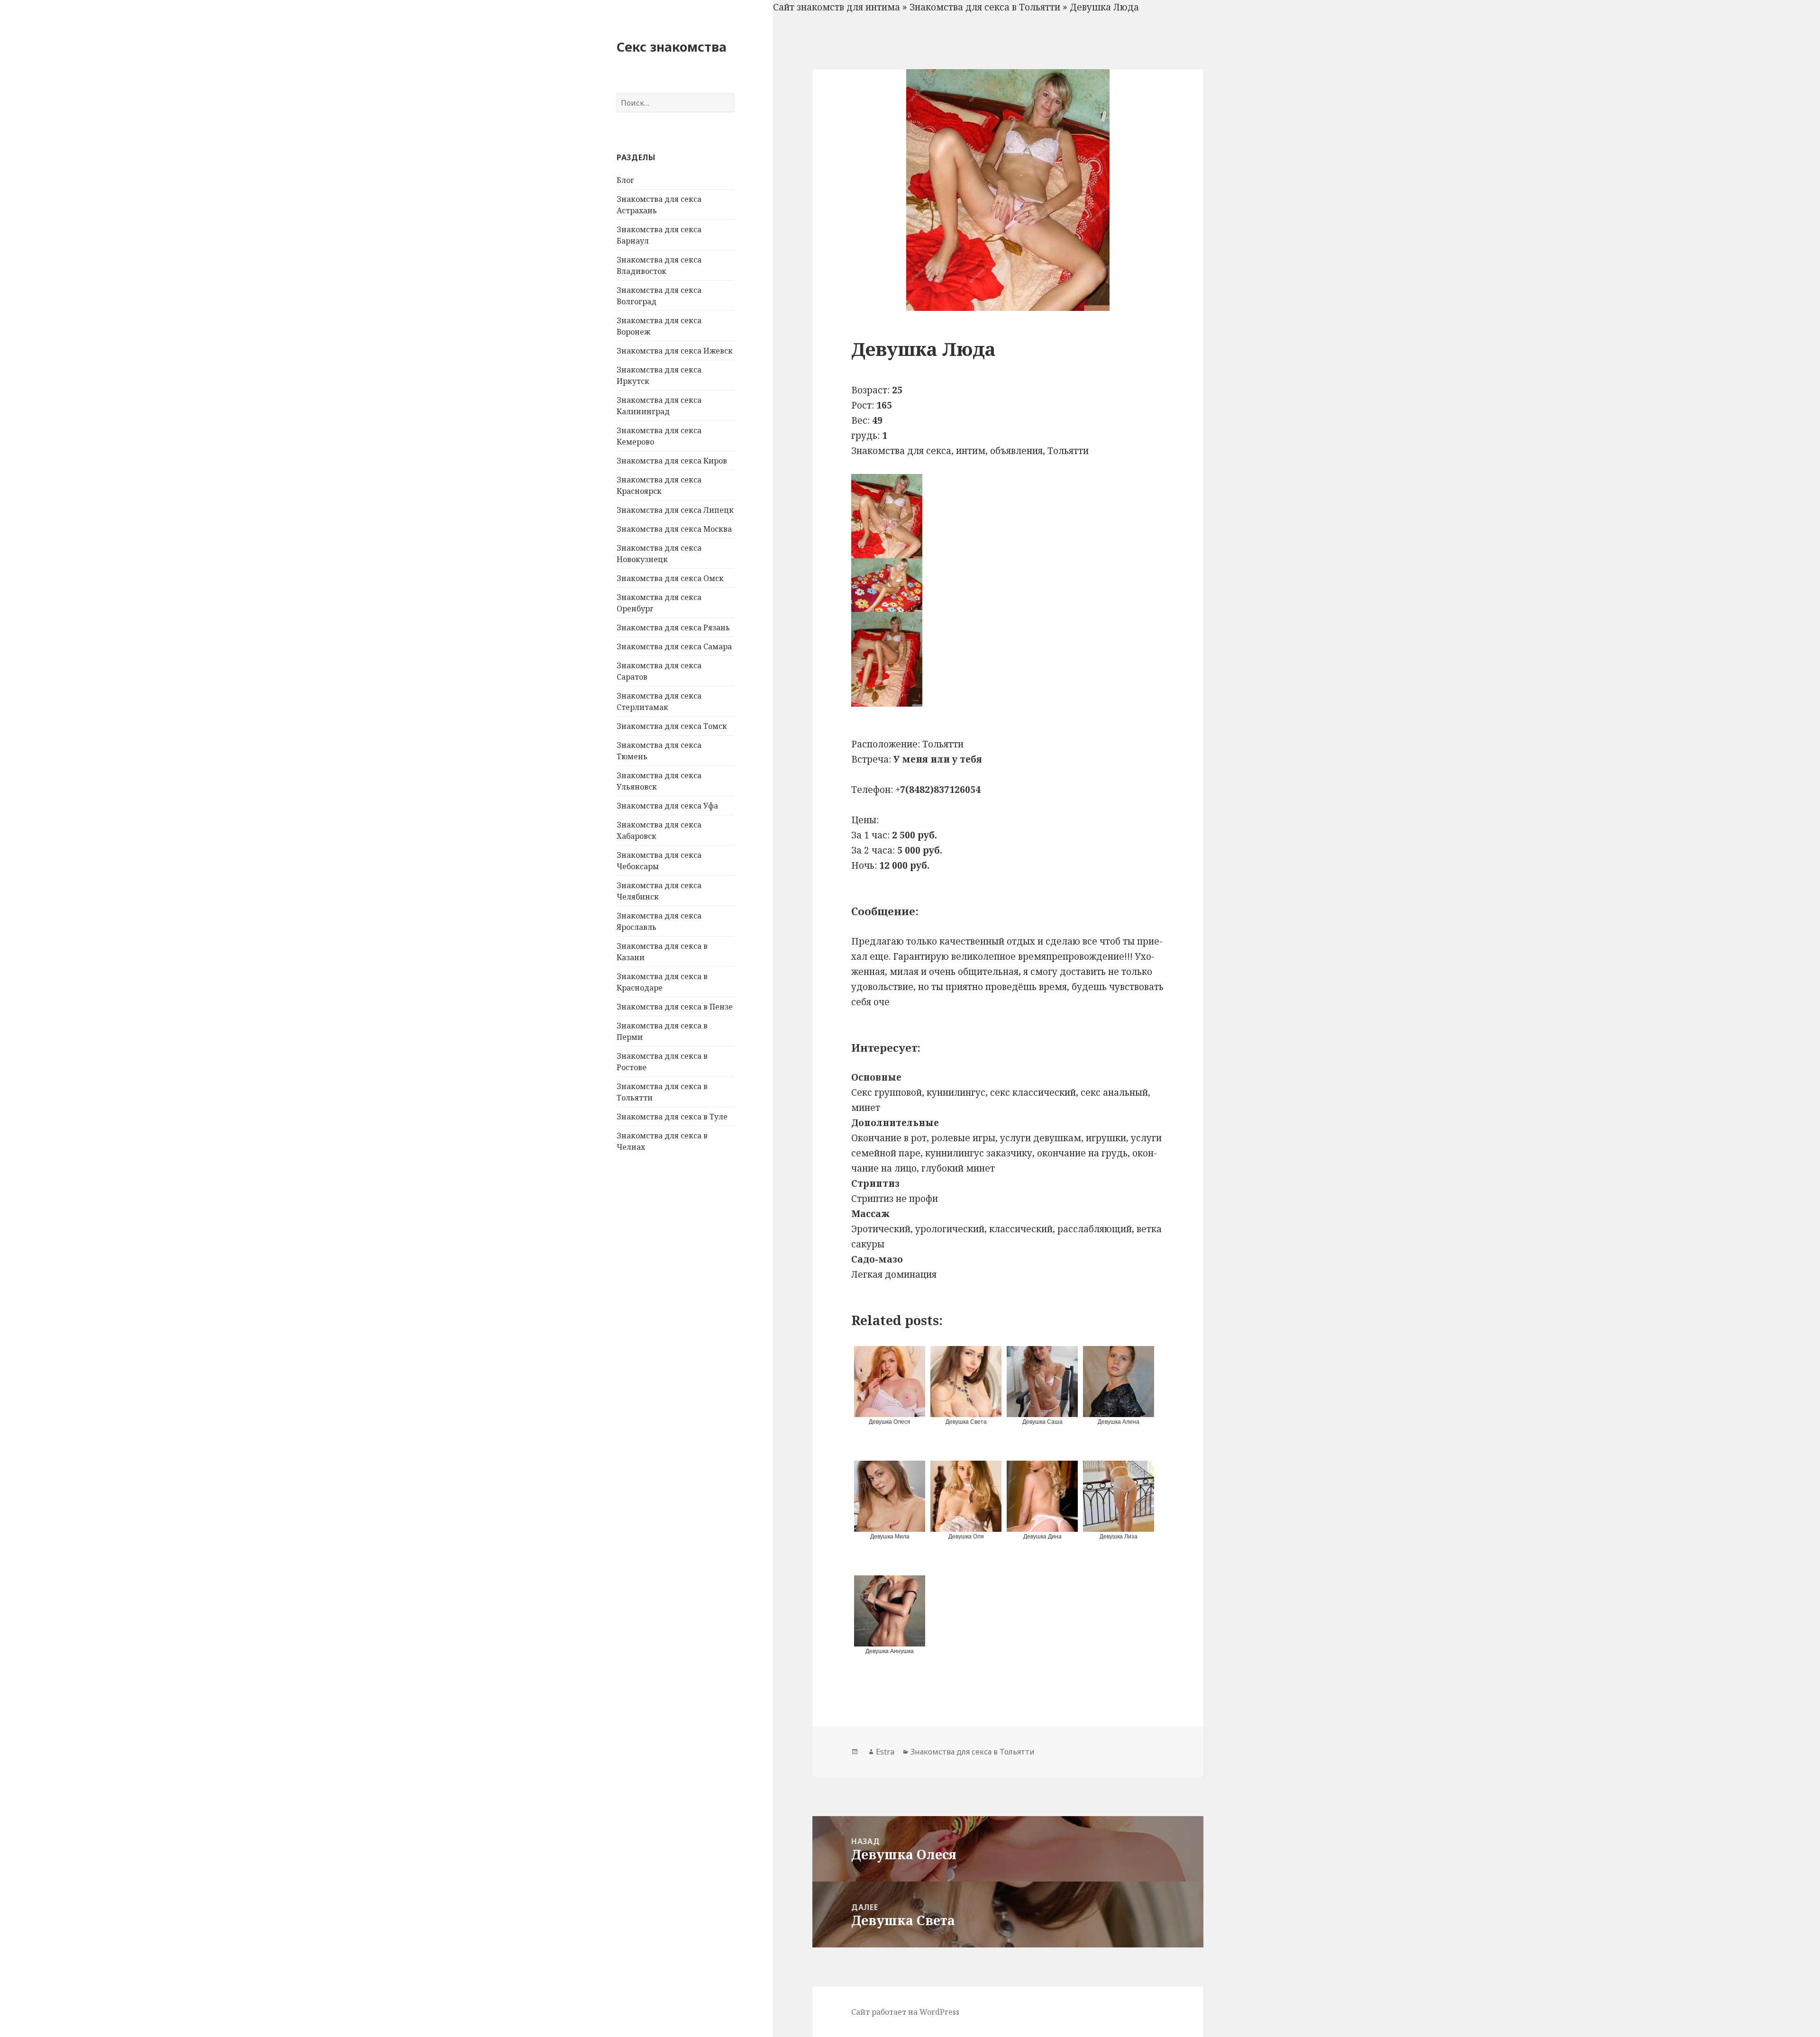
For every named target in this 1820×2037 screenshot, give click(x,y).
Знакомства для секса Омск (670, 578)
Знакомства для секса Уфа (667, 806)
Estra (885, 1752)
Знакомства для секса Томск (672, 726)
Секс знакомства (672, 47)
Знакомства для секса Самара (674, 646)
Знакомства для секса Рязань (673, 627)
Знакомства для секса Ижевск (675, 351)
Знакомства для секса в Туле (672, 1117)
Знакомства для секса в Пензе (675, 1007)
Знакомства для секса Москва (674, 529)
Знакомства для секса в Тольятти (985, 7)
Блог (625, 180)
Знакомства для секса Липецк (675, 510)
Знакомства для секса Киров (672, 461)
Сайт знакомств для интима (837, 7)
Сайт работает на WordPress (905, 2012)
